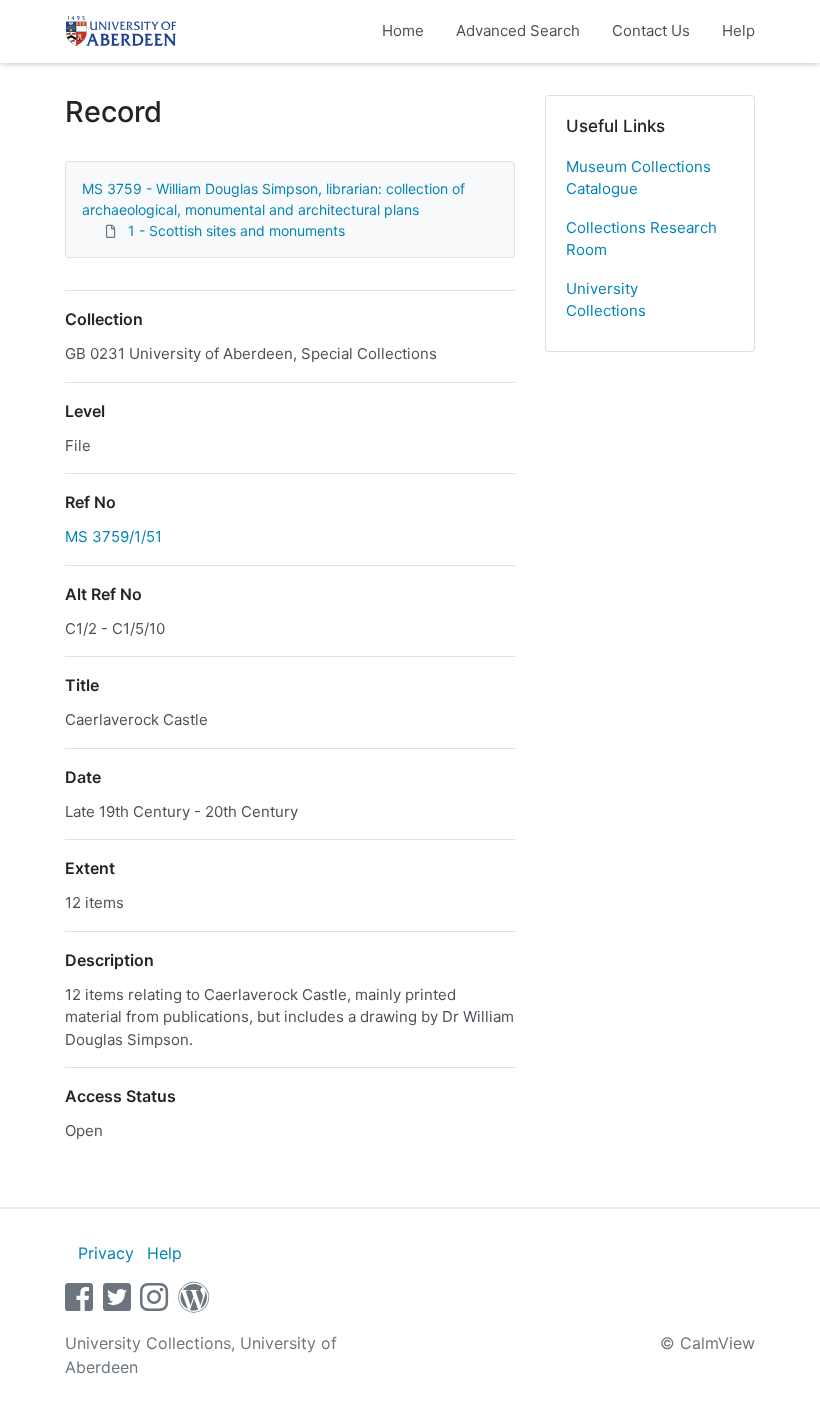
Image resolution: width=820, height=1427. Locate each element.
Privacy (106, 1253)
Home (403, 30)
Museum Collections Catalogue (638, 178)
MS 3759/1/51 (113, 536)
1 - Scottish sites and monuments (236, 230)
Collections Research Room (641, 239)
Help (738, 30)
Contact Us (651, 30)
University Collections (606, 300)
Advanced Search (518, 30)
